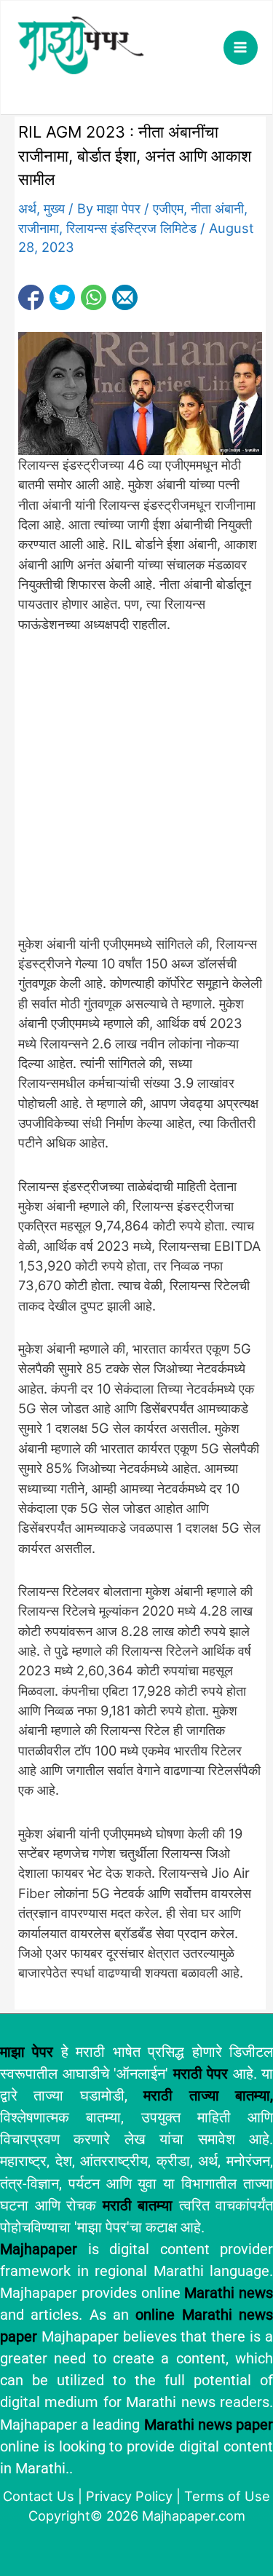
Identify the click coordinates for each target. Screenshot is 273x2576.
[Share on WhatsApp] (94, 297)
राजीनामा (39, 228)
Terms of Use (227, 2496)
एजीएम (168, 208)
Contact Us (39, 2496)
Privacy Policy (129, 2496)
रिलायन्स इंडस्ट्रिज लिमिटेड (131, 228)
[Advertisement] (136, 792)
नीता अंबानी (217, 208)
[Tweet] (62, 297)
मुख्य (54, 208)
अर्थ (27, 208)
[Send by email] (125, 297)
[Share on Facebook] (31, 297)
